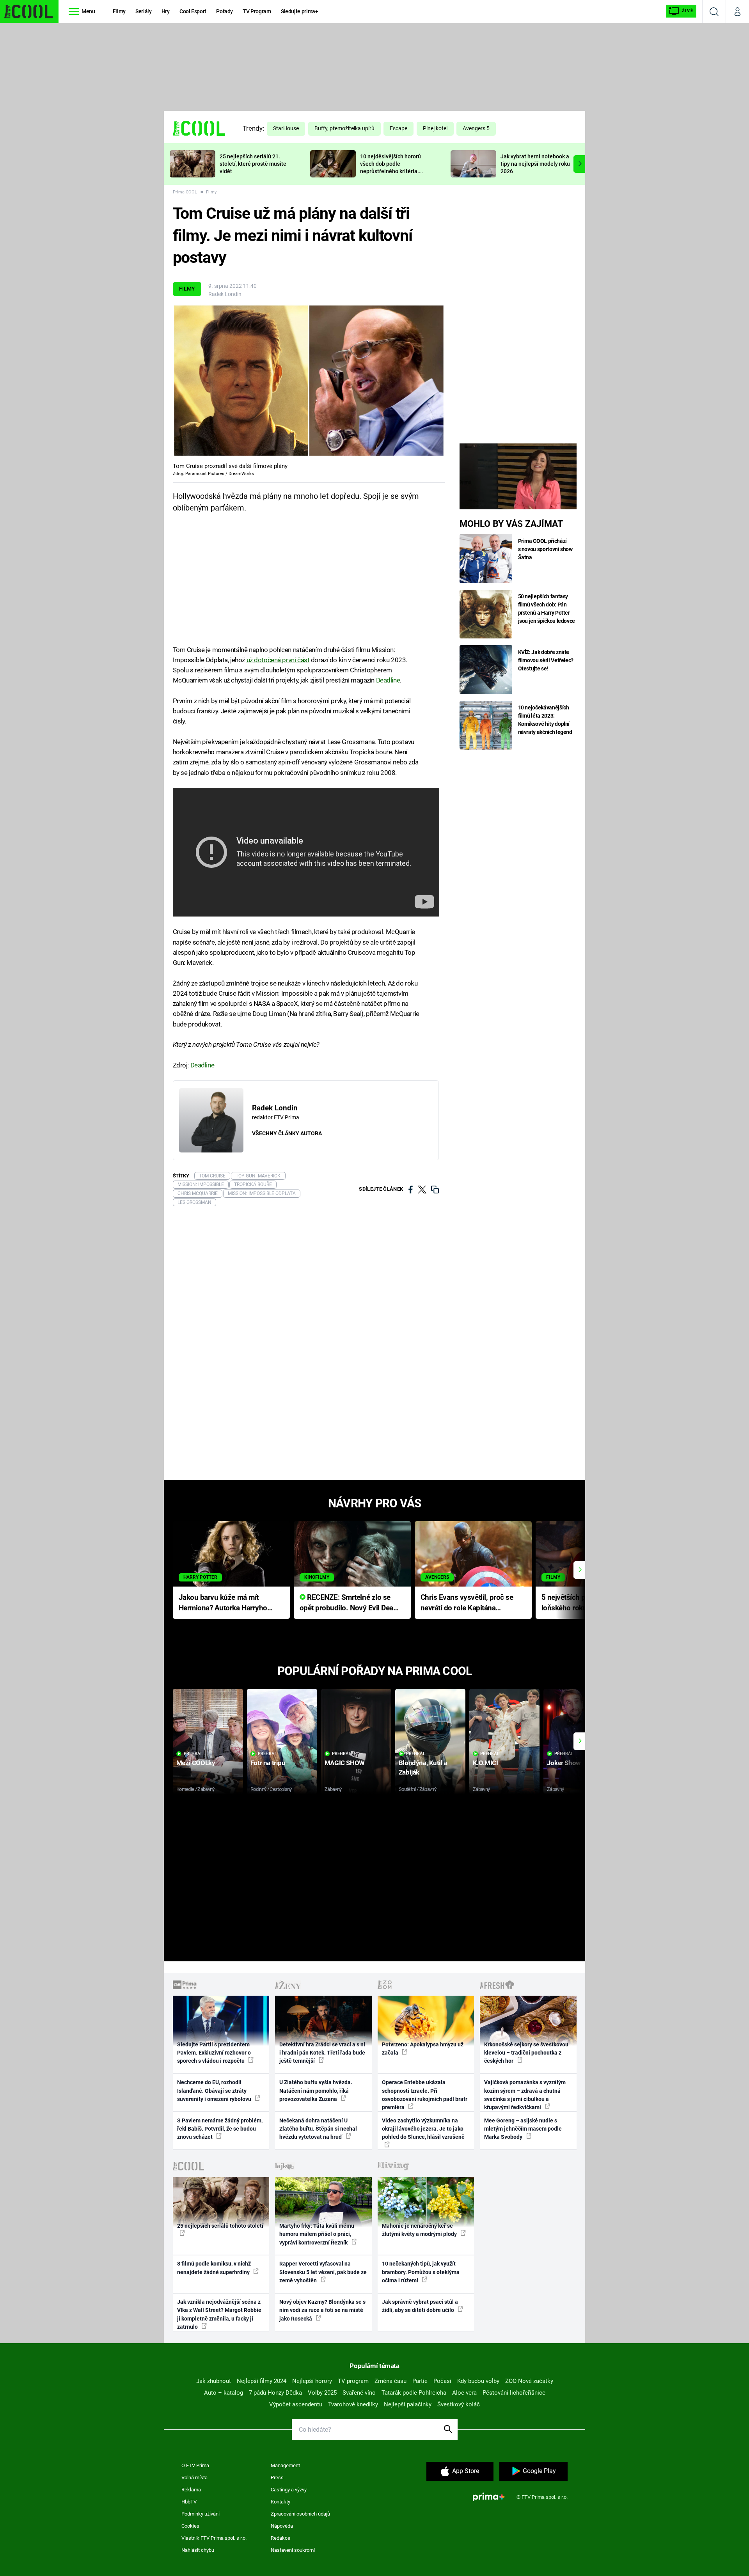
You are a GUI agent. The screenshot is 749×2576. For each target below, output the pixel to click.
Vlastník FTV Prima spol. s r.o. (214, 2538)
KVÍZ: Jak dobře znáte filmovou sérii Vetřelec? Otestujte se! (546, 660)
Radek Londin (225, 294)
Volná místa (194, 2478)
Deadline (388, 680)
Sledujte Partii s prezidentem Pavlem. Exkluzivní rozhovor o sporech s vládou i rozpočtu (214, 2053)
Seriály (144, 11)
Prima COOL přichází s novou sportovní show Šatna (545, 549)
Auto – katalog (224, 2393)
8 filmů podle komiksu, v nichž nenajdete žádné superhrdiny (214, 2268)
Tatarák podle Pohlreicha (414, 2393)
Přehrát (193, 1754)
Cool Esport (193, 11)
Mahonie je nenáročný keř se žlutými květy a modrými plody (420, 2230)
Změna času (390, 2381)
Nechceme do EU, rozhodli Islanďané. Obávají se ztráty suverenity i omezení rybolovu (215, 2091)
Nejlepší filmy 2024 (262, 2381)
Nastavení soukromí (293, 2550)
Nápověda (282, 2526)
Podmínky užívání (201, 2514)
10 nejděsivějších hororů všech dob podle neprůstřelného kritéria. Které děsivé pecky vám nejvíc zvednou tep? (390, 171)
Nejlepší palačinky (408, 2404)
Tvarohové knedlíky (353, 2404)
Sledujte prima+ (300, 11)
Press (277, 2478)
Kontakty (280, 2502)
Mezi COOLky (196, 1763)
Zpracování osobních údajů (300, 2514)
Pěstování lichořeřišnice (514, 2393)
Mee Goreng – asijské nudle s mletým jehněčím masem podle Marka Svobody (523, 2129)
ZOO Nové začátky (529, 2381)
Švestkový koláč (459, 2404)
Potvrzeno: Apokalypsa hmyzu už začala (423, 2049)
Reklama (191, 2490)
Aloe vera (464, 2393)
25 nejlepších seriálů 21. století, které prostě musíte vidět (253, 164)
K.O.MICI (485, 1763)
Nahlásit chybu (198, 2550)
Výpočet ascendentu (296, 2404)
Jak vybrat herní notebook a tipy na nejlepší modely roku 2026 (535, 164)
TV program (353, 2381)
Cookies (190, 2526)
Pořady (225, 11)
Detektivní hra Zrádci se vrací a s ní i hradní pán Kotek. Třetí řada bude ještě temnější (322, 2053)
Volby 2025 (322, 2393)
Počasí (442, 2381)
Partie (420, 2381)
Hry (166, 11)
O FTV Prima (195, 2465)
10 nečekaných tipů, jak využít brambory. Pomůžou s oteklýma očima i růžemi (421, 2272)
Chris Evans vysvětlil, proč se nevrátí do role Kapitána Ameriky (467, 1603)
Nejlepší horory (312, 2381)
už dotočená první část (278, 660)
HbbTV (189, 2502)
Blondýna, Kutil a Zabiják (423, 1767)
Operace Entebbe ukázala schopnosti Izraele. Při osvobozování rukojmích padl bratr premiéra (425, 2095)
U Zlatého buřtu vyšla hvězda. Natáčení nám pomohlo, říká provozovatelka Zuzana (316, 2091)
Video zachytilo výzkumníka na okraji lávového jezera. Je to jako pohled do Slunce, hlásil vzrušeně (423, 2129)
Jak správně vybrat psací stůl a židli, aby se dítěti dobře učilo (420, 2306)
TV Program (257, 11)
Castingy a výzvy (289, 2490)
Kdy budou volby (478, 2381)
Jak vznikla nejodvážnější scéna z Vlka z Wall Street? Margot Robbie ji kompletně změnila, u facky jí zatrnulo (219, 2314)
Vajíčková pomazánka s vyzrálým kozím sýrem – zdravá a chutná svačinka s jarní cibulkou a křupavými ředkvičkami (525, 2095)
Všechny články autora (287, 1133)
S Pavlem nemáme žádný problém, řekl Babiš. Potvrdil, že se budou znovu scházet (220, 2129)
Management (285, 2465)
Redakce (280, 2538)
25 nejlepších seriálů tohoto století (220, 2226)
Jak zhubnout (214, 2381)
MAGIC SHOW (345, 1763)
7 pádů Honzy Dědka (275, 2393)
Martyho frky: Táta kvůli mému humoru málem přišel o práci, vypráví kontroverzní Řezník (317, 2234)
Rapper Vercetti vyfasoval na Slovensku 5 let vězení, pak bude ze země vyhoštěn (323, 2272)
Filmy (119, 11)
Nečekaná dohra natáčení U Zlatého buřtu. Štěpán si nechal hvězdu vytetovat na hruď (318, 2129)
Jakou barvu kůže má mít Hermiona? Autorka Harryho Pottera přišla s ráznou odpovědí (223, 1603)
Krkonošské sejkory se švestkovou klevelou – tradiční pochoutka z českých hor (526, 2053)
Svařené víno (359, 2393)
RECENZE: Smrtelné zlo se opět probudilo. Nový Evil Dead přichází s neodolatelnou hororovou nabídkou (349, 1603)
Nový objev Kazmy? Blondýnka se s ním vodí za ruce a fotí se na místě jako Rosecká (322, 2310)
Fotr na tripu (268, 1763)
